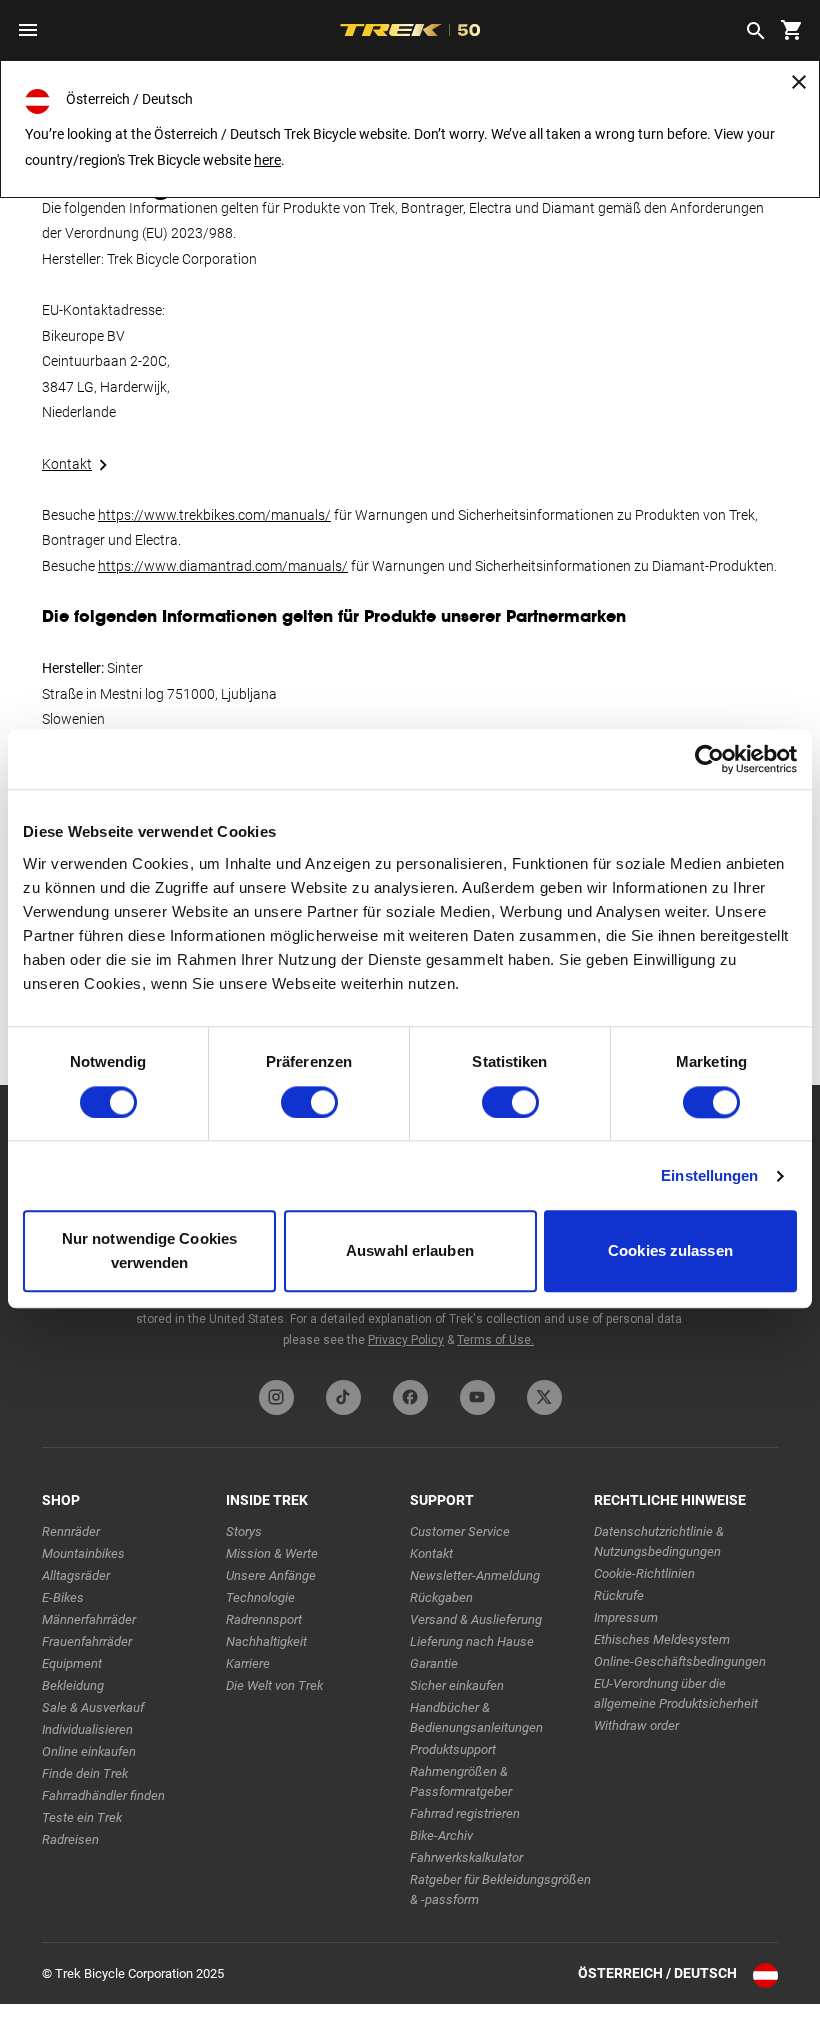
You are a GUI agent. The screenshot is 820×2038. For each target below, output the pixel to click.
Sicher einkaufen (457, 1685)
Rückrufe (619, 1595)
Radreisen (70, 1839)
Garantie (434, 1663)
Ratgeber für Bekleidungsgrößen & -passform (500, 1889)
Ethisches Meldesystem (662, 1639)
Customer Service (460, 1531)
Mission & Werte (272, 1553)
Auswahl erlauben (410, 1251)
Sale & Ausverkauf (93, 1707)
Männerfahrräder (89, 1619)
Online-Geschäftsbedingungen (680, 1661)
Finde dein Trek (85, 1773)
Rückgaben (441, 1597)
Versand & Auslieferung (476, 1619)
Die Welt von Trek (274, 1685)
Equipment (72, 1663)
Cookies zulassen (670, 1251)
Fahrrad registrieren (465, 1813)
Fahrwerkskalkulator (466, 1857)
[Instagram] (276, 1397)
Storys (244, 1531)
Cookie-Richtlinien (644, 1573)
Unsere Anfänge (271, 1575)
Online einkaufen (89, 1751)
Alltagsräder (76, 1575)
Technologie (260, 1597)
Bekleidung (73, 1685)
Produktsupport (453, 1749)
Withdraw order (636, 1725)
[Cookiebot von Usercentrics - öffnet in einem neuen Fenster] (709, 759)
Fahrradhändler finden (103, 1795)
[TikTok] (343, 1397)
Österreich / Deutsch (657, 1973)
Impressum (626, 1617)
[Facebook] (410, 1397)
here (267, 160)
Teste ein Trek (82, 1817)
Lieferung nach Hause (472, 1641)
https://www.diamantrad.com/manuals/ (223, 566)
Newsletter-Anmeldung (475, 1575)
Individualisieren (87, 1729)
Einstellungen (709, 1175)
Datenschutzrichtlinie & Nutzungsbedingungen (659, 1541)
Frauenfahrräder (87, 1641)
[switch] (309, 1102)
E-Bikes (63, 1597)
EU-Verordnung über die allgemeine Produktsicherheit (676, 1693)
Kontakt (67, 464)
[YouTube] (477, 1397)
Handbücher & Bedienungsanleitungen (476, 1717)
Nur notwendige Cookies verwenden (149, 1251)
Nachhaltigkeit (266, 1641)
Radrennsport (264, 1619)
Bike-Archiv (441, 1835)
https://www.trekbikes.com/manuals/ (214, 515)
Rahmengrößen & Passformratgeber (461, 1781)
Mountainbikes (83, 1553)
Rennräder (71, 1531)
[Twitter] (544, 1397)
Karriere (248, 1663)
